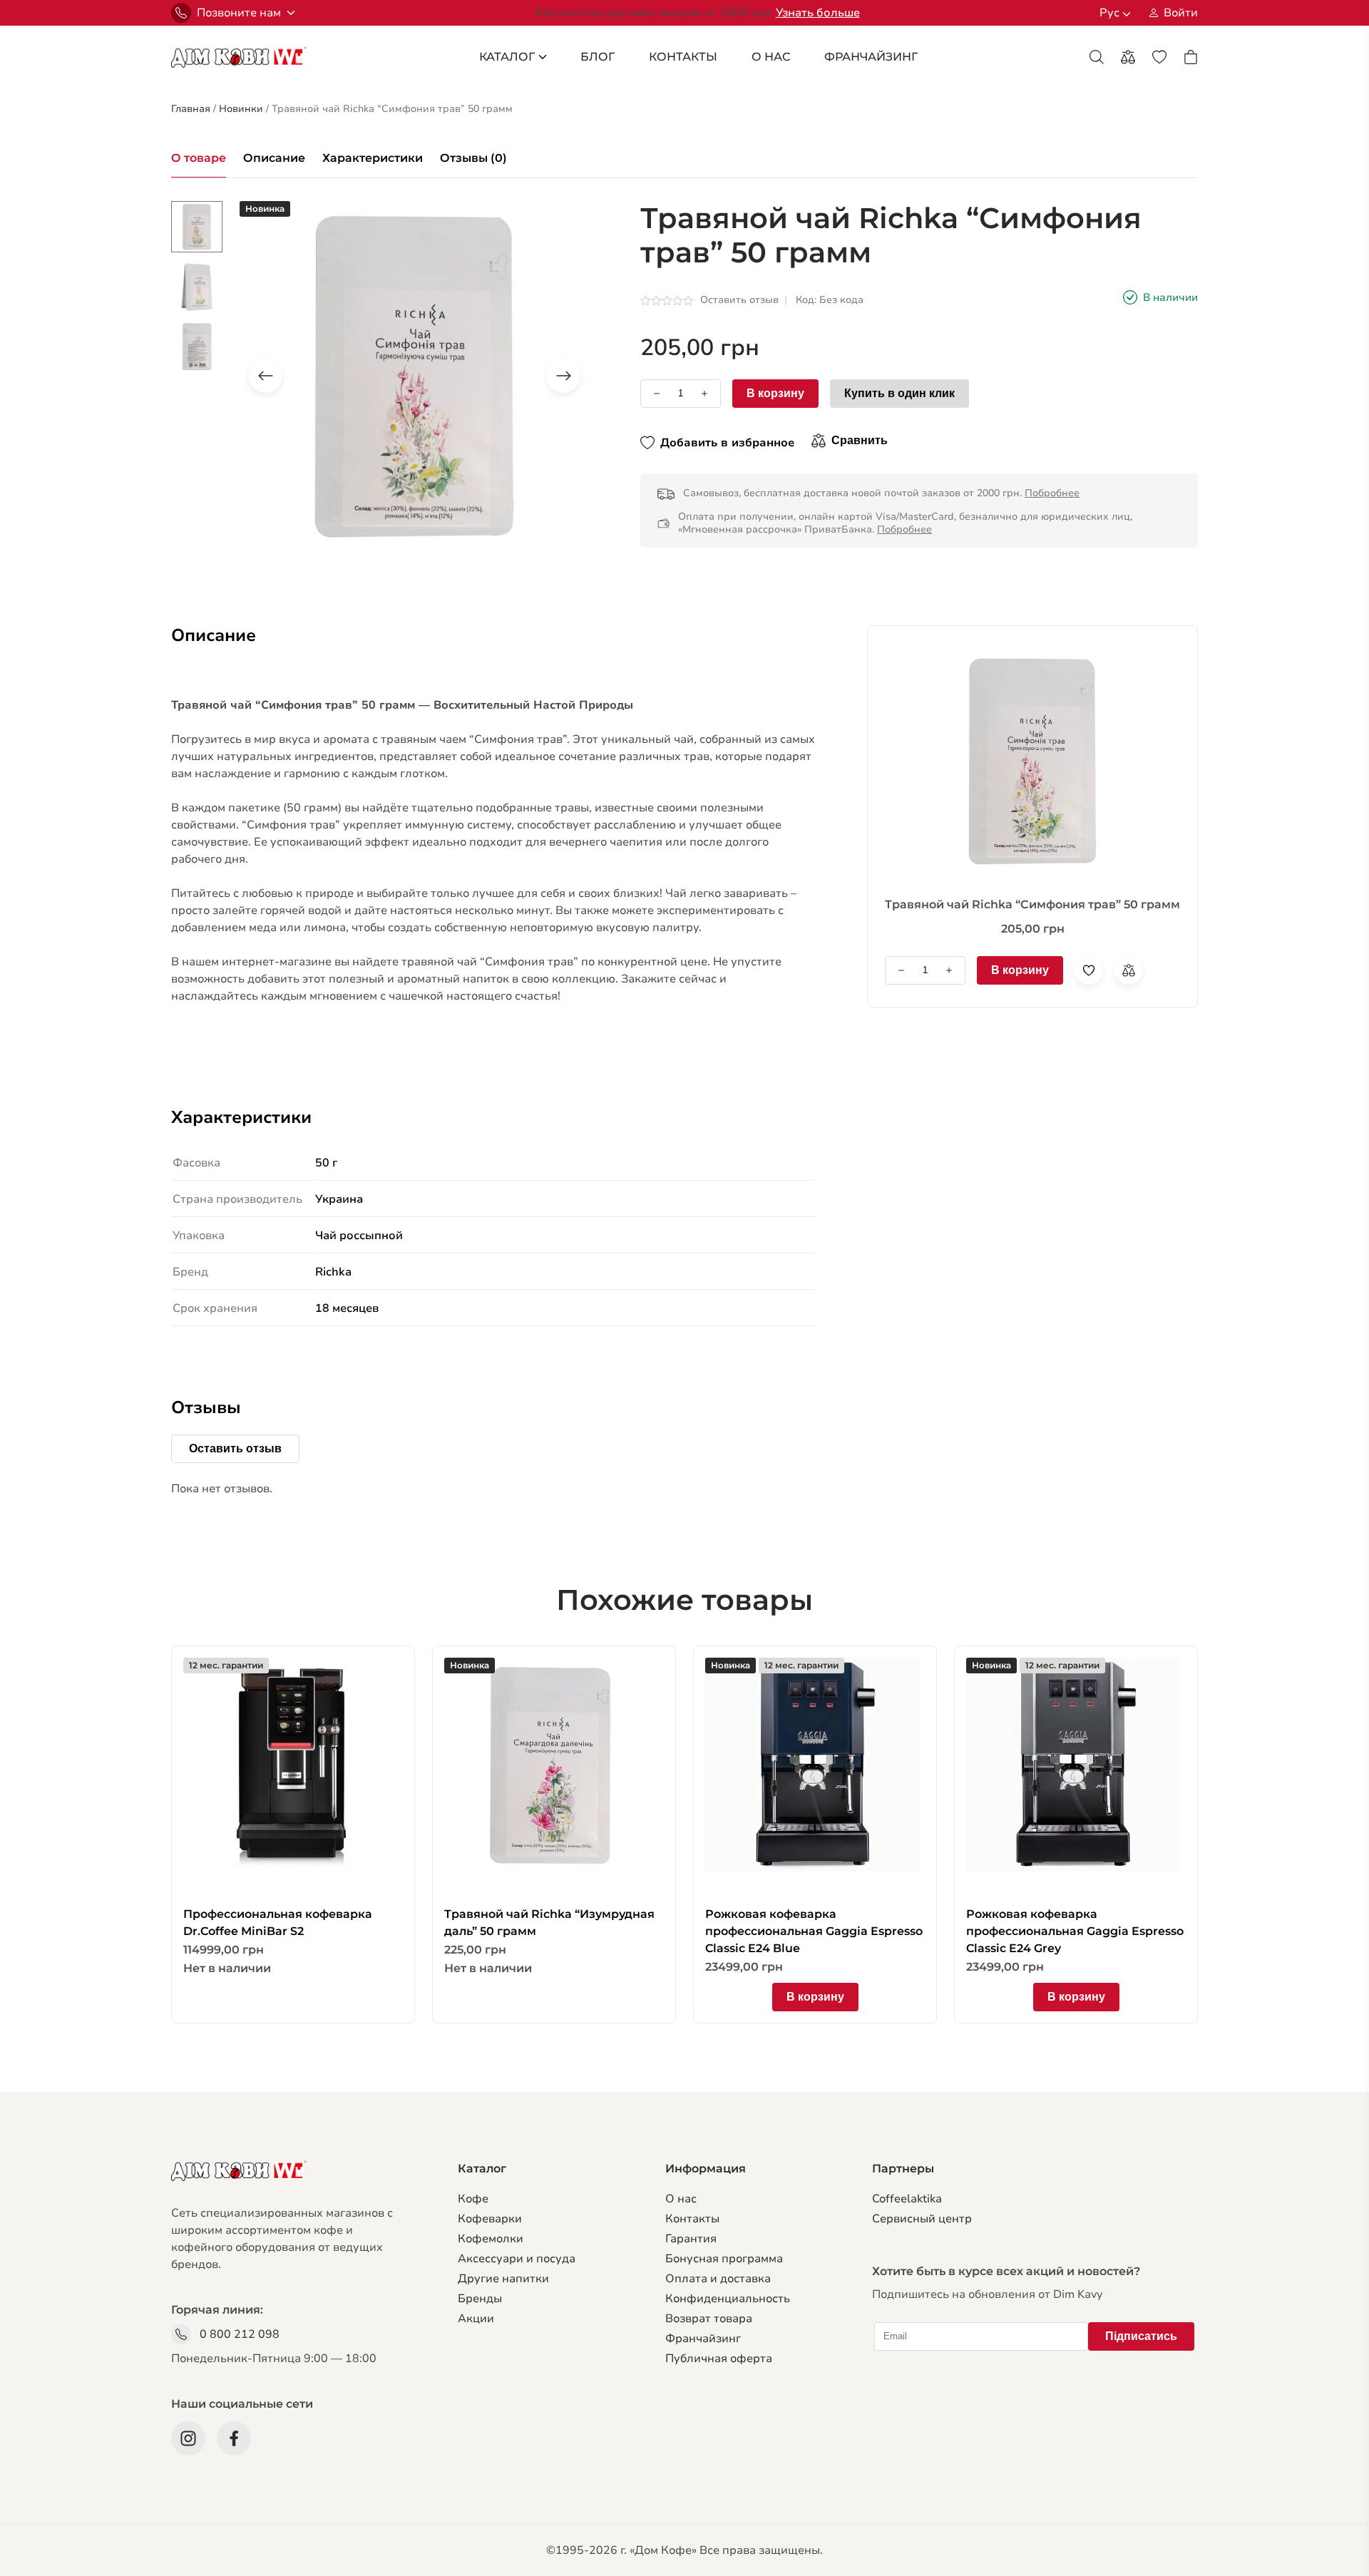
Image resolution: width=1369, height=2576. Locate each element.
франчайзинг (871, 57)
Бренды (480, 2299)
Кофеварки (490, 2219)
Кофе (473, 2199)
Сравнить (860, 440)
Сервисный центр (922, 2219)
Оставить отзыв (739, 300)
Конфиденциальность (728, 2299)
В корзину (775, 393)
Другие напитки (503, 2279)
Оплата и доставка (718, 2279)
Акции (476, 2319)
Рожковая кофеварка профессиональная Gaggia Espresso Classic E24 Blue (814, 1931)
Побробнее (1052, 493)
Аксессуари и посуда (517, 2259)
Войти (1181, 13)
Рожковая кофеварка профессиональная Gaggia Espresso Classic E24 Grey (1075, 1931)
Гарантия (691, 2239)
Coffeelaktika (907, 2199)
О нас (681, 2199)
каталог (507, 57)
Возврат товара (709, 2319)
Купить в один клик (899, 393)
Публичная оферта (719, 2359)
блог (598, 57)
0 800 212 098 (240, 2334)
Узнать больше (818, 13)
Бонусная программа (724, 2259)
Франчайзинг (703, 2339)
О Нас (771, 57)
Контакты (683, 57)
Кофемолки (491, 2239)
